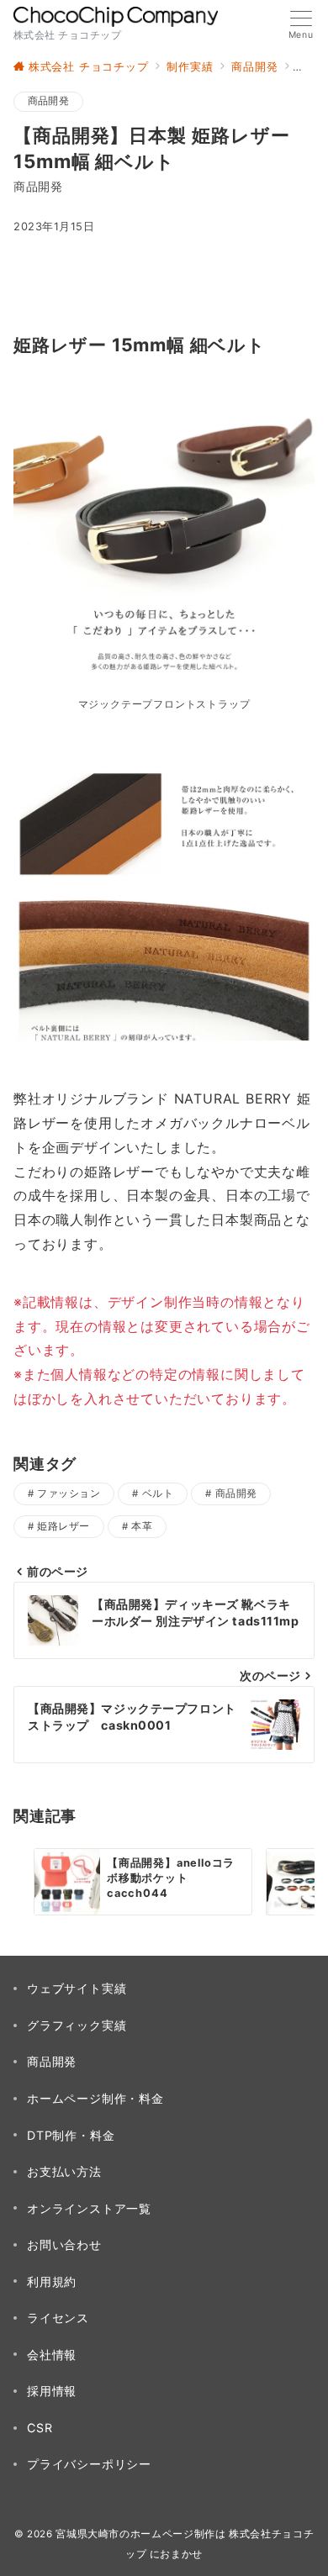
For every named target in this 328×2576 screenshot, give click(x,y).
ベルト (158, 1493)
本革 (142, 1526)
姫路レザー (63, 1526)
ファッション (69, 1493)
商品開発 (48, 101)
